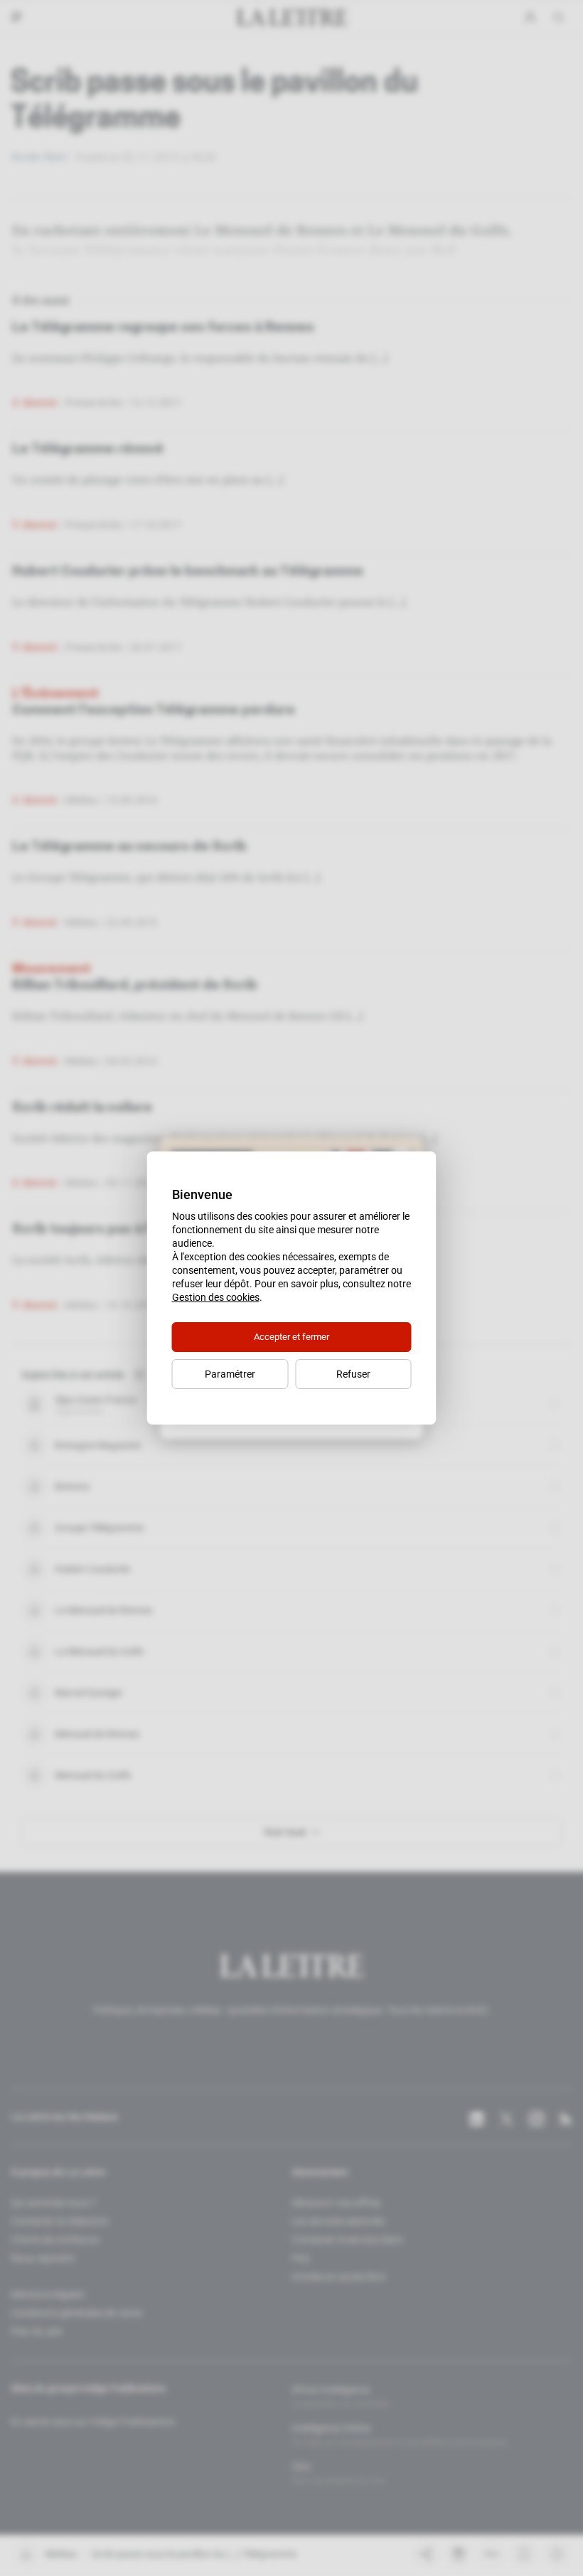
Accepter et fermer (291, 1337)
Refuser (353, 1374)
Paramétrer (230, 1374)
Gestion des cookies (216, 1297)
